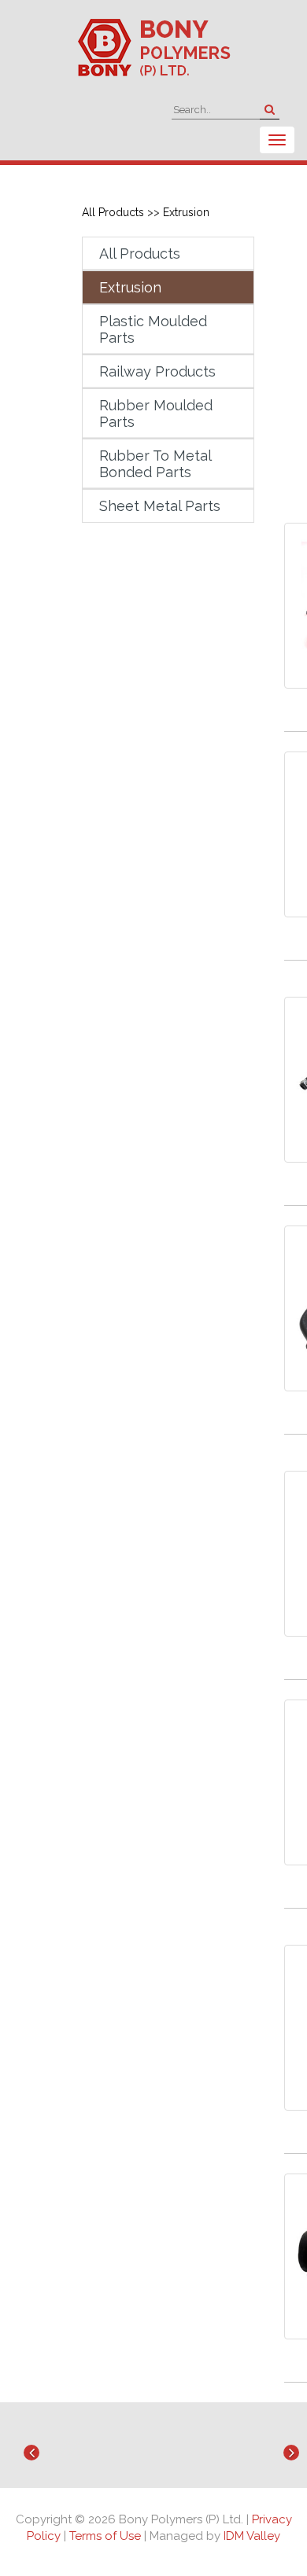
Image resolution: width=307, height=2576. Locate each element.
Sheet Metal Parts (160, 506)
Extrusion (186, 212)
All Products (113, 212)
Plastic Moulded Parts (153, 329)
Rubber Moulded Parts (156, 413)
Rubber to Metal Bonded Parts (155, 464)
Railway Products (157, 371)
